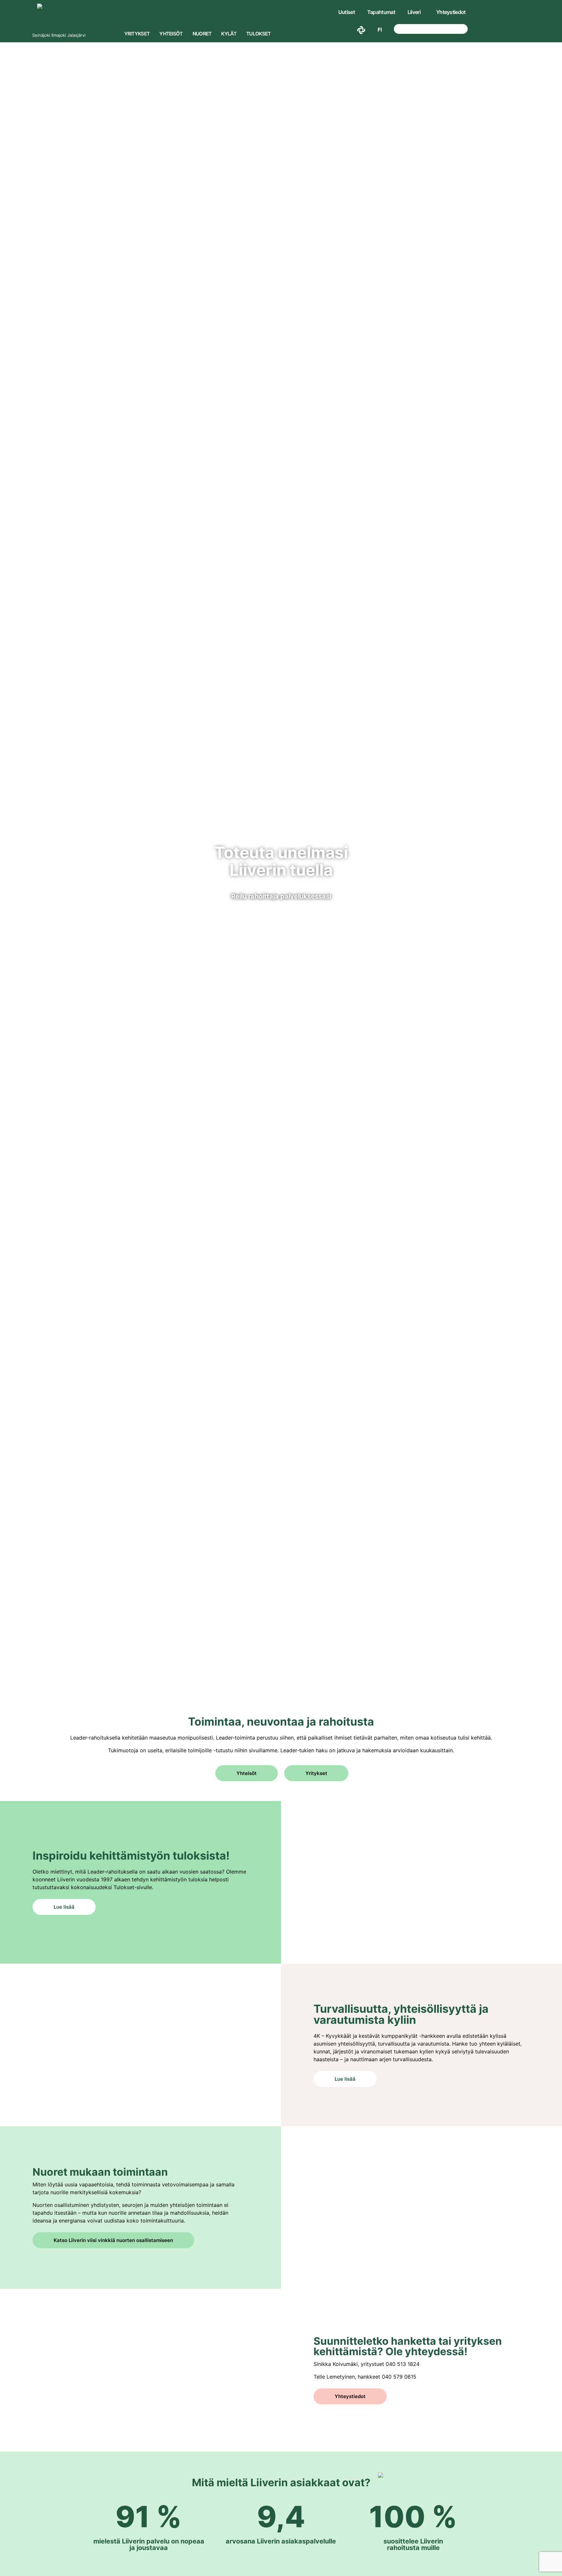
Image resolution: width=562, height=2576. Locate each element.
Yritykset (137, 34)
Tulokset (258, 34)
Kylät (229, 34)
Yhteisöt (171, 34)
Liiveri (414, 12)
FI (380, 30)
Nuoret (202, 34)
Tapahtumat (381, 12)
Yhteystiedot (451, 12)
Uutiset (347, 12)
